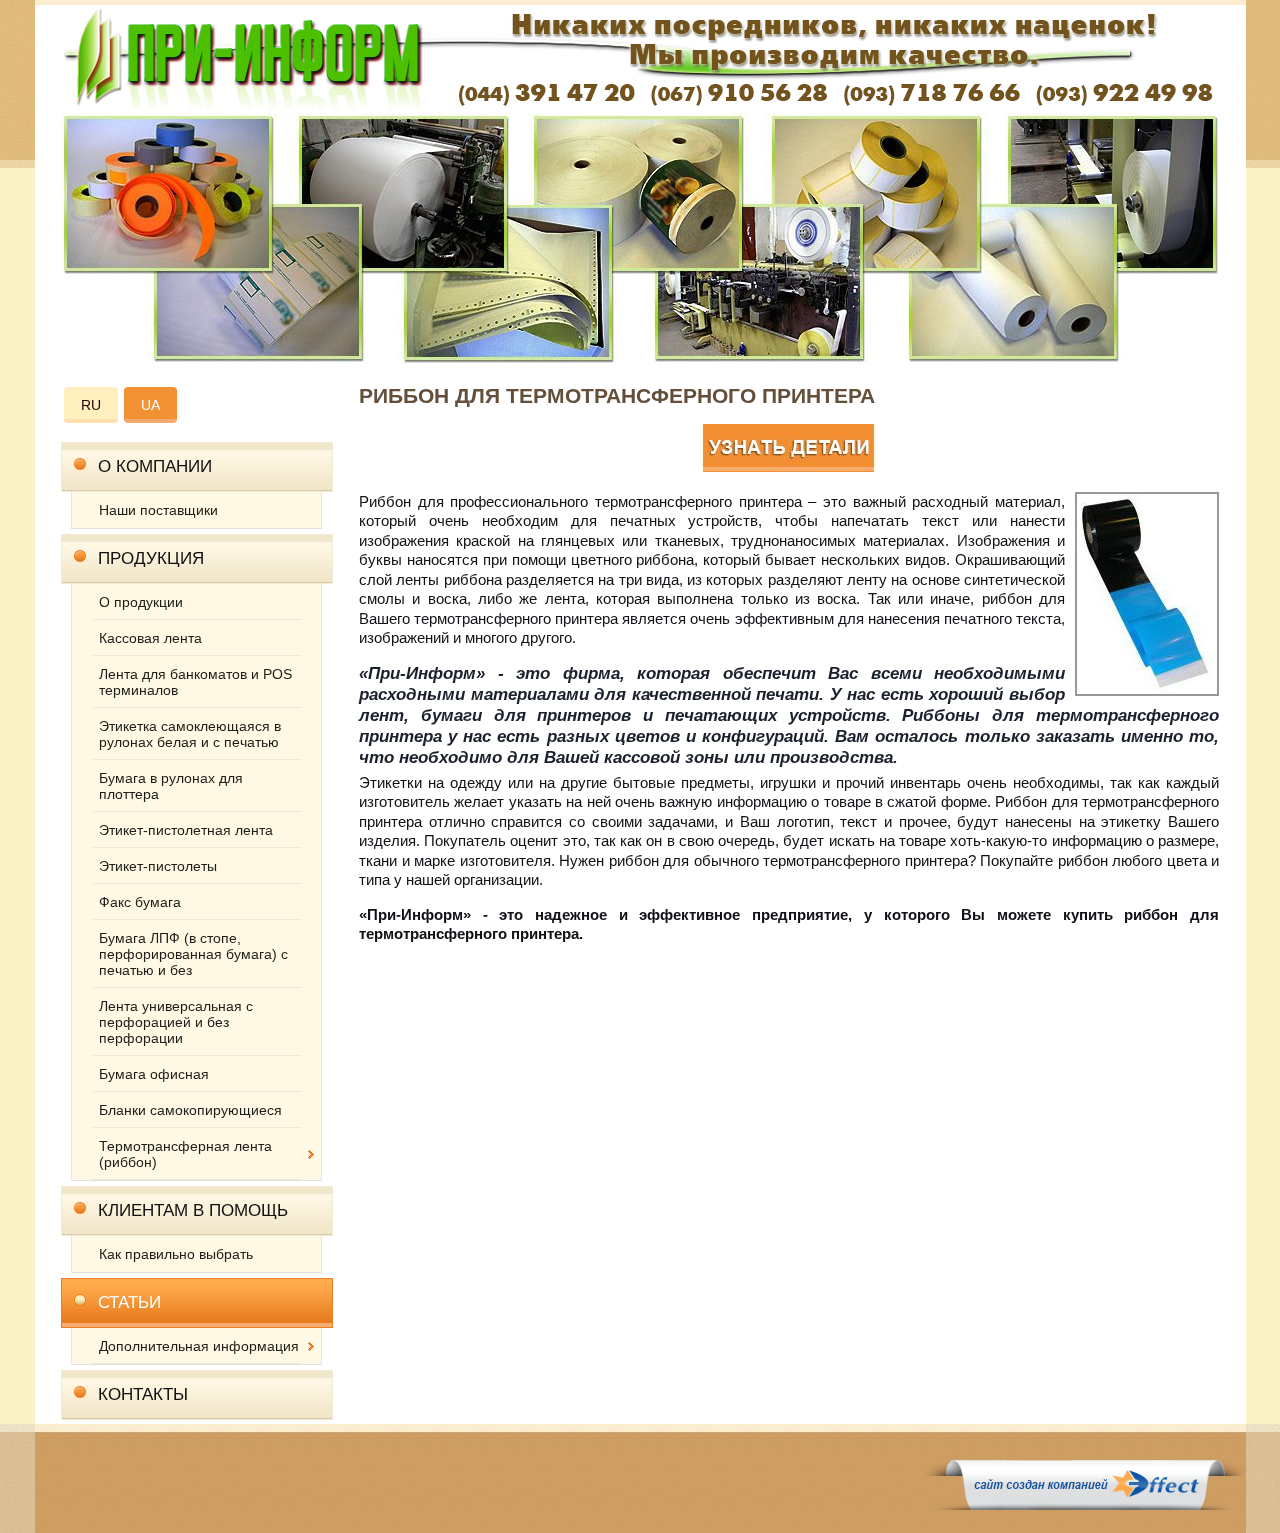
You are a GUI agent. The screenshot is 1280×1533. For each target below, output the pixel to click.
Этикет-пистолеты (158, 866)
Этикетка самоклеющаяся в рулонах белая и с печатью (190, 734)
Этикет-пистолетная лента (186, 830)
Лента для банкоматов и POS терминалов (195, 682)
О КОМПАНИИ (155, 466)
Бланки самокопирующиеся (190, 1110)
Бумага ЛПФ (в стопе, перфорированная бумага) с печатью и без (193, 954)
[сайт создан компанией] (1085, 1505)
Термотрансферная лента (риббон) (185, 1154)
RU (91, 405)
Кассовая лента (150, 638)
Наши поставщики (158, 510)
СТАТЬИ (129, 1302)
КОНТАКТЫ (143, 1394)
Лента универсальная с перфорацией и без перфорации (176, 1022)
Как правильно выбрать (176, 1254)
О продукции (141, 602)
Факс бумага (140, 902)
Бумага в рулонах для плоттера (171, 786)
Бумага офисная (154, 1074)
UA (150, 405)
